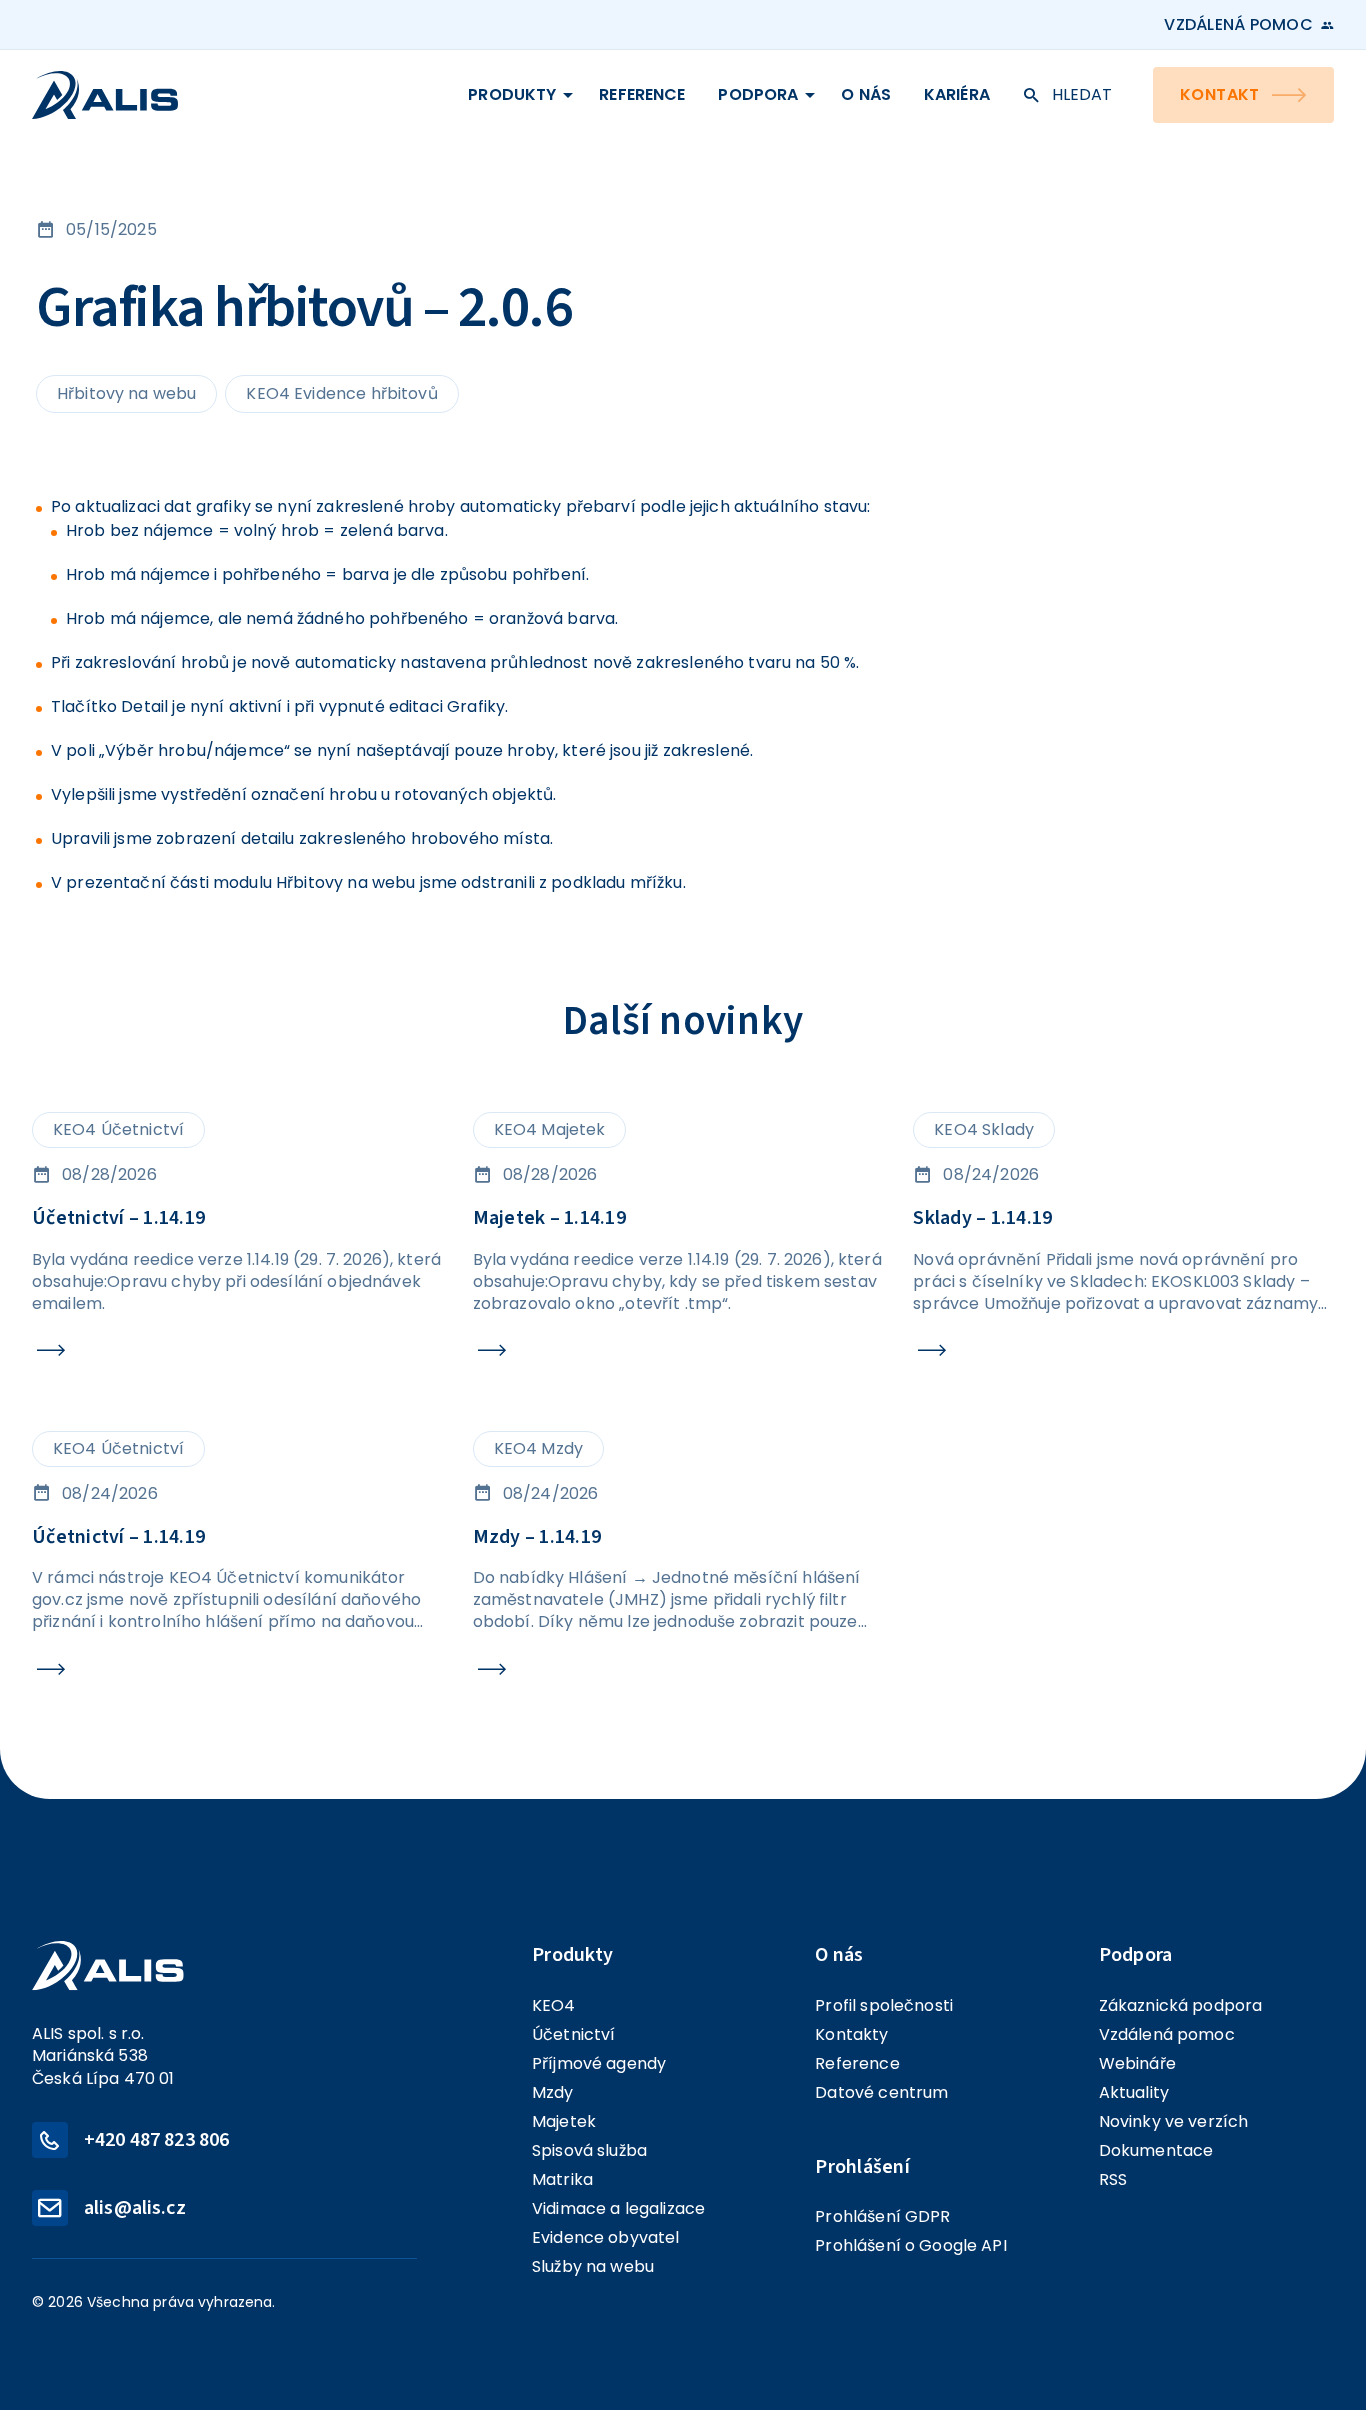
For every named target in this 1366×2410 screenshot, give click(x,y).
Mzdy (553, 2092)
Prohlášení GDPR (882, 2216)
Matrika (562, 2179)
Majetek (564, 2121)
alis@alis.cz (135, 2208)
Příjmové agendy (599, 2063)
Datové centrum (881, 2092)
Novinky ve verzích (1174, 2121)
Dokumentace (1156, 2150)
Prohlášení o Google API (910, 2245)
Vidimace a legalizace (618, 2208)
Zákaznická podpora (1181, 2005)
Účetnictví (574, 2034)
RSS (1113, 2179)
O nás (866, 94)
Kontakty (851, 2034)
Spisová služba (589, 2150)
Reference (642, 94)
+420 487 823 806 (156, 2140)
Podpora (758, 94)
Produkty (512, 94)
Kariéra (957, 94)
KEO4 (554, 2005)
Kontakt (1220, 94)
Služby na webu (593, 2266)
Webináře (1137, 2063)
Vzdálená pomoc (1238, 25)
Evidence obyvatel (606, 2237)
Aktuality (1134, 2092)
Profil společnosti (884, 2005)
